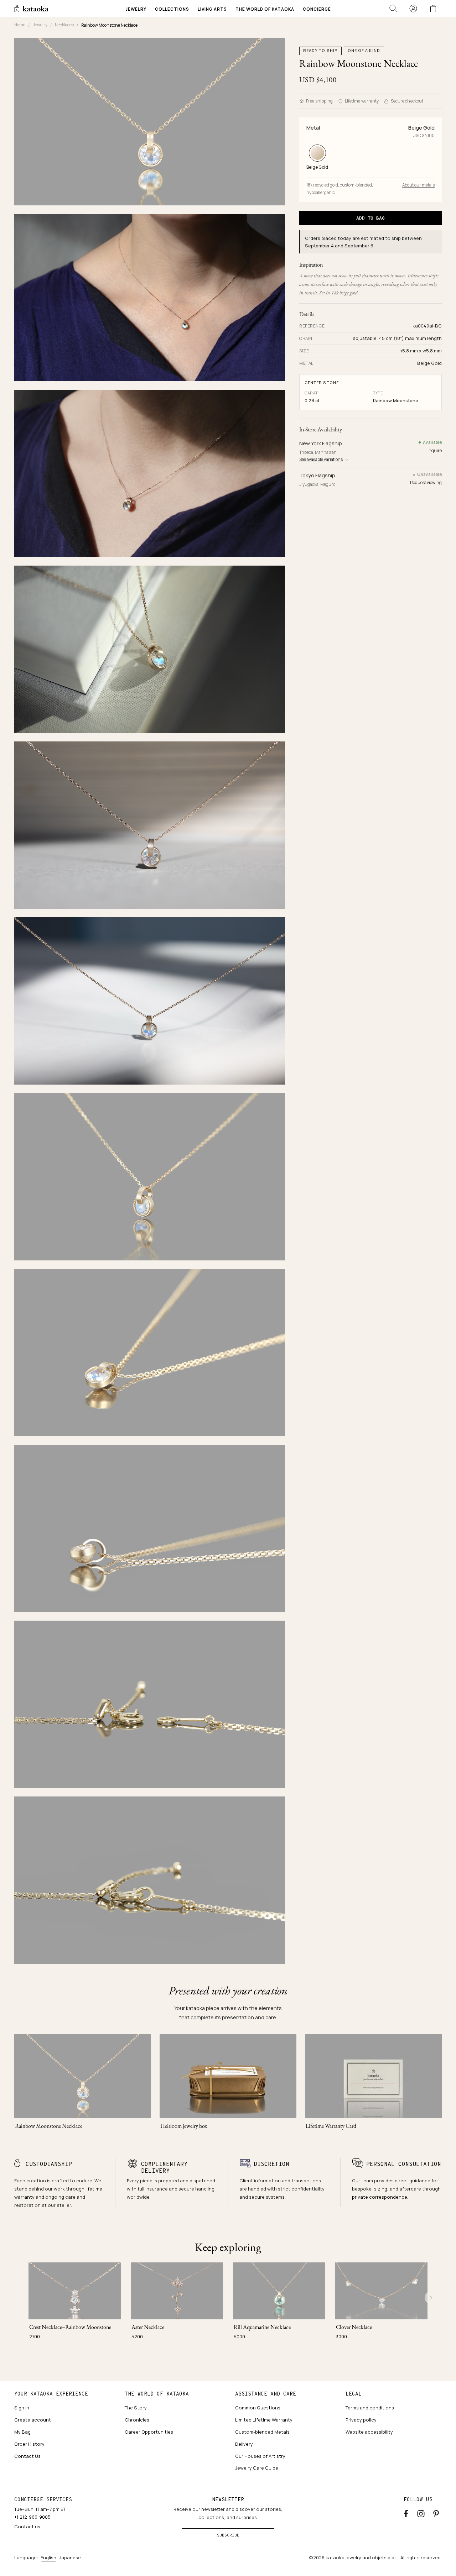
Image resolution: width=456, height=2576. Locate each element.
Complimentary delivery (164, 2167)
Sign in (22, 2408)
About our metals (418, 185)
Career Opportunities (149, 2432)
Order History (29, 2444)
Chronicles (137, 2420)
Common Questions (258, 2408)
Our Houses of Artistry (260, 2456)
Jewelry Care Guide (257, 2468)
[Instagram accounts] (421, 2512)
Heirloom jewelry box (184, 2126)
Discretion (271, 2164)
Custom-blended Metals (262, 2432)
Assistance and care (266, 2394)
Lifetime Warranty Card (331, 2126)
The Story (136, 2408)
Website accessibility (369, 2432)
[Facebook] (406, 2512)
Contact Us (27, 2456)
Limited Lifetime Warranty (264, 2420)
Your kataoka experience (51, 2394)
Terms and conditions (370, 2408)
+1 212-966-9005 (32, 2517)
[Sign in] (413, 9)
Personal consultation (404, 2164)
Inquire (435, 450)
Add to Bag (370, 218)
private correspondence (380, 2197)
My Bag (22, 2432)
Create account (33, 2420)
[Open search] (393, 9)
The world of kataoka (157, 2394)
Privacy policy (361, 2420)
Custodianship (49, 2164)
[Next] (431, 2298)
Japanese (70, 2557)
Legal (354, 2394)
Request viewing (426, 482)
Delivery (244, 2444)
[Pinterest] (436, 2512)
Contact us (27, 2527)
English (48, 2557)
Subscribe (228, 2535)
